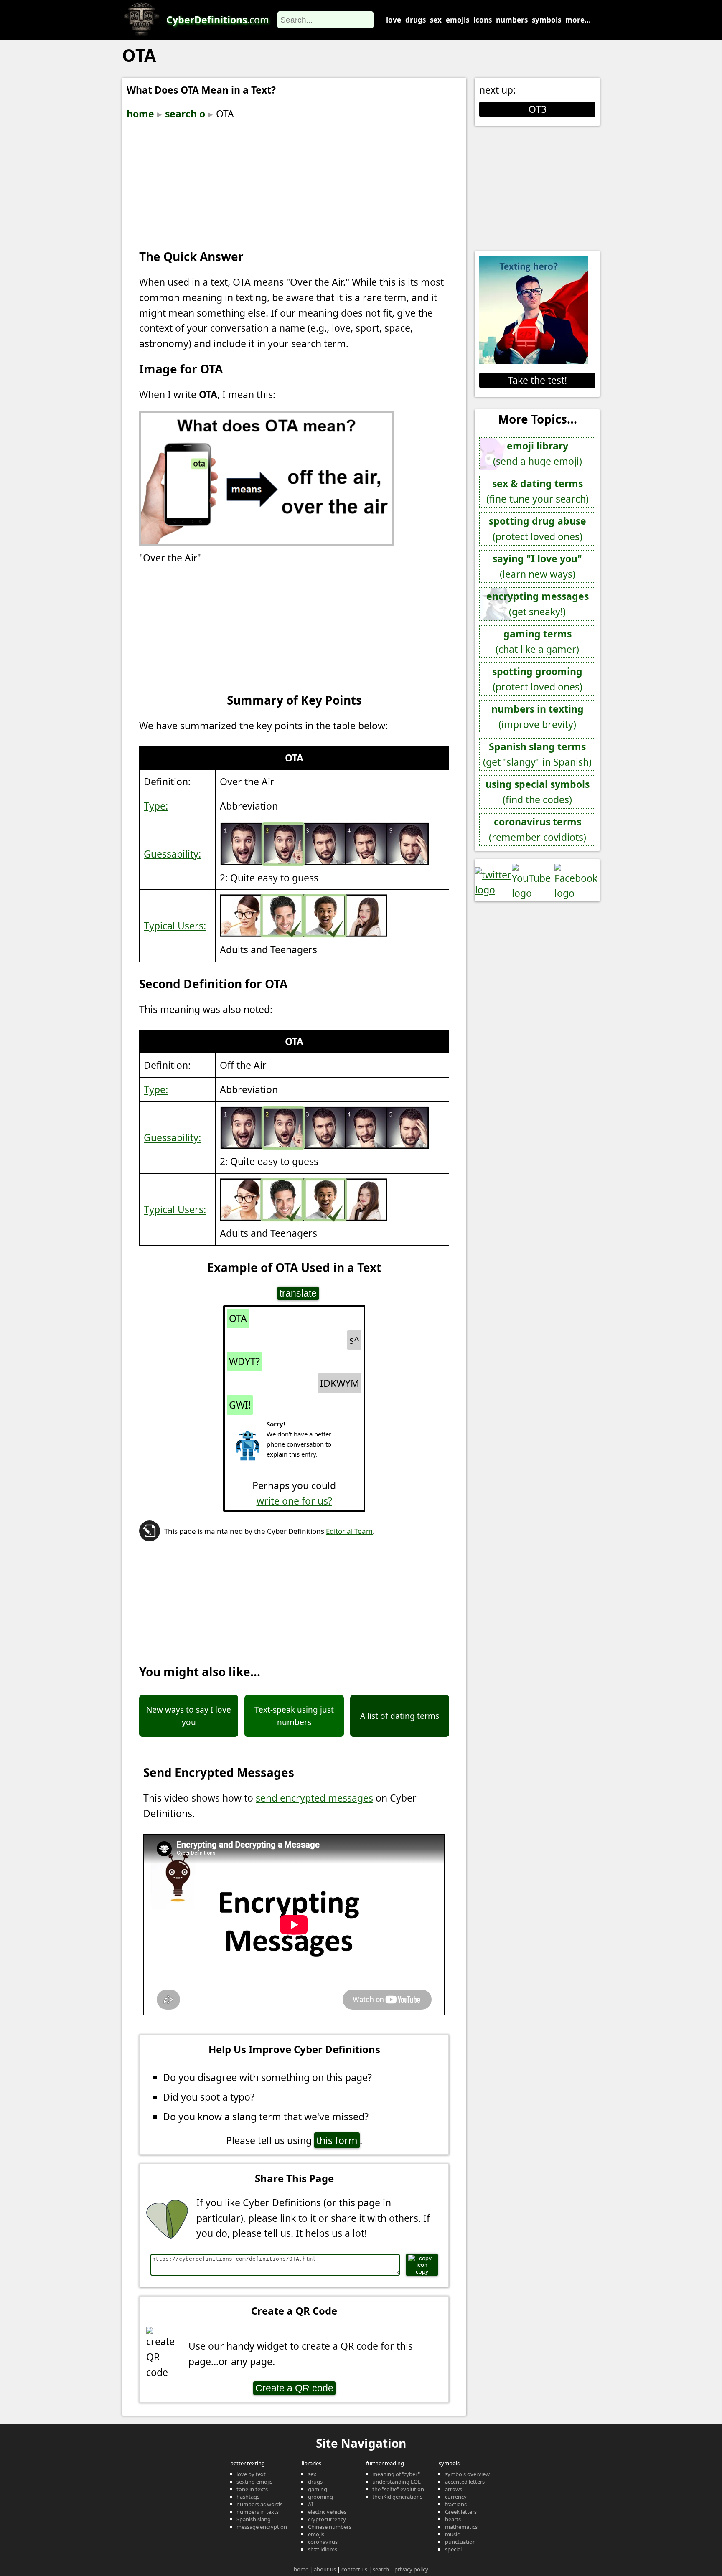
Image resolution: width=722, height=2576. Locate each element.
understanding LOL (397, 2482)
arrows (454, 2489)
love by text (251, 2474)
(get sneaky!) (538, 604)
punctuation (460, 2542)
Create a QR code (294, 2388)
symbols (547, 20)
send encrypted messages (314, 1798)
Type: (156, 806)
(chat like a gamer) (537, 641)
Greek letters (461, 2512)
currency (456, 2497)
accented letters (465, 2482)
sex (436, 20)
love (394, 20)
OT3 (538, 109)
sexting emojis (254, 2482)
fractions (456, 2504)
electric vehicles (327, 2512)
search (381, 2569)
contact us (354, 2569)
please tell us (262, 2233)
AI (310, 2504)
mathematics (461, 2527)
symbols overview (467, 2474)
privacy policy (411, 2569)
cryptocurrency (327, 2519)
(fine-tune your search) (538, 491)
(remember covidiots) (538, 829)
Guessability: (172, 854)
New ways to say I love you (189, 1716)
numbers (512, 20)
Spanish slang (254, 2519)
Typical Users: (175, 926)
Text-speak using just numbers (294, 1716)
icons (483, 20)
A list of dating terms (400, 1716)
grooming (320, 2497)
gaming (318, 2489)
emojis (458, 20)
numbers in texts (258, 2512)
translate (298, 1293)
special (453, 2549)
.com (218, 20)
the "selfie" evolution (398, 2489)
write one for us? (294, 1501)
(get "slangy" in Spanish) (537, 754)
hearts (453, 2519)
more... (578, 20)
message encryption (262, 2527)
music (452, 2534)
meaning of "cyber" (396, 2474)
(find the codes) (538, 792)
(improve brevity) (538, 717)
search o (185, 114)
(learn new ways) (537, 566)
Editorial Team (349, 1531)
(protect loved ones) (538, 529)
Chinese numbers (330, 2527)
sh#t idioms (323, 2549)
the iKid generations (397, 2497)
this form (337, 2140)
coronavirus (323, 2542)
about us (325, 2569)
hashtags (248, 2497)
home (140, 114)
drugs (416, 20)
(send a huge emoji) (538, 453)
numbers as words (259, 2504)
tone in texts (252, 2489)
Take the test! (537, 380)
